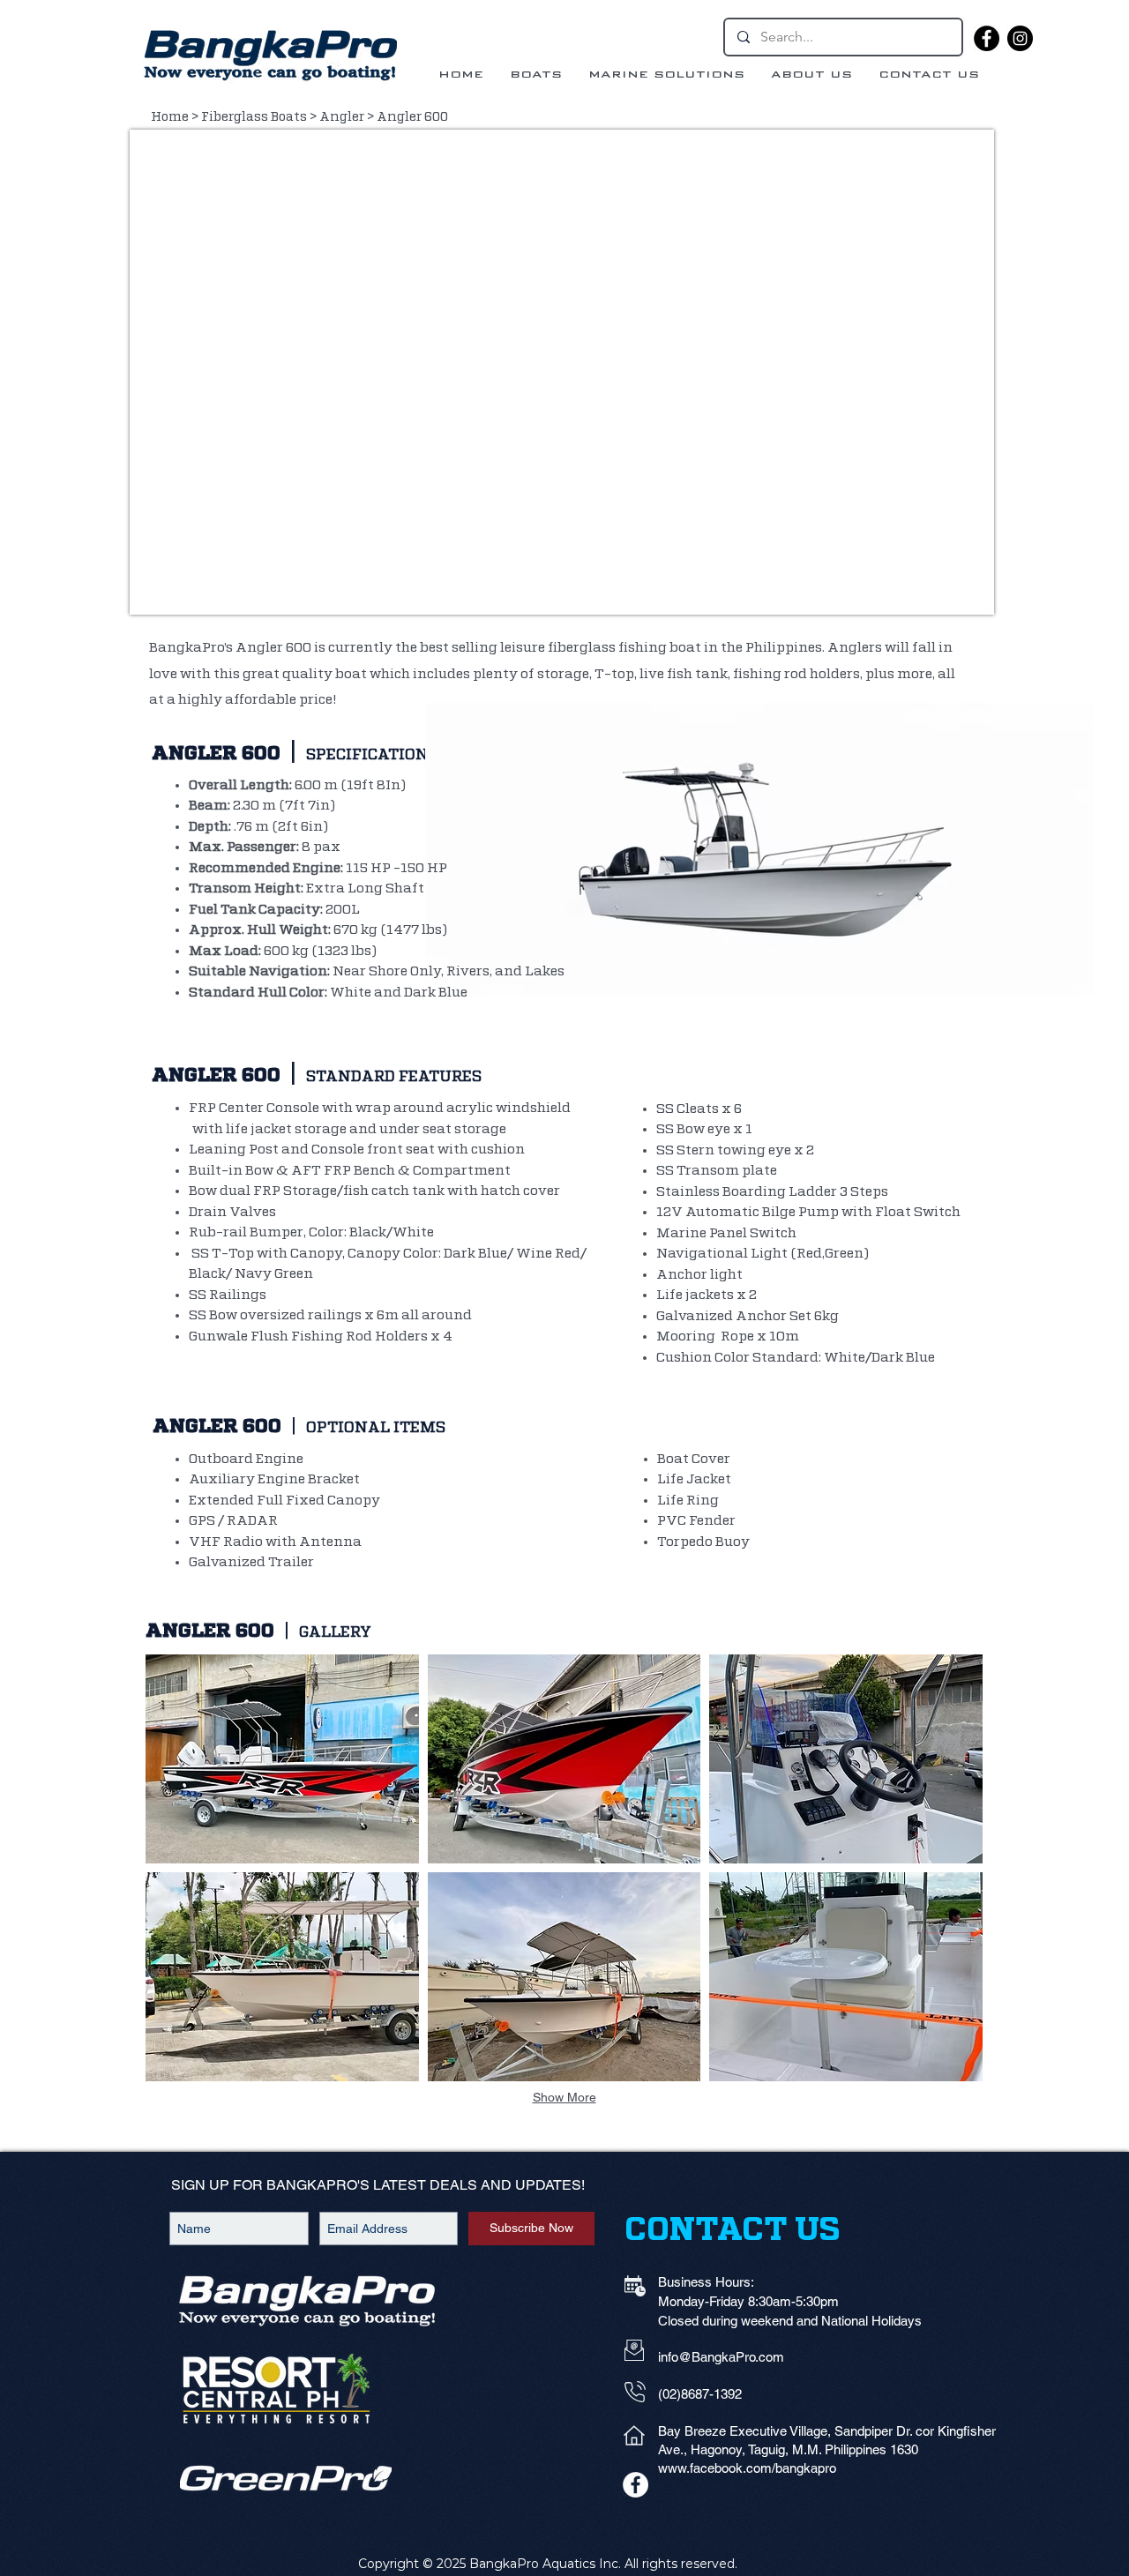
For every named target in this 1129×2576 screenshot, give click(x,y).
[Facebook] (987, 38)
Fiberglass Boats (254, 117)
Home (170, 117)
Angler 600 (412, 117)
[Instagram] (1020, 38)
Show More (564, 2097)
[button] (282, 1759)
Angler (342, 117)
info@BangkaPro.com (721, 2357)
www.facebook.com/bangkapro (747, 2468)
